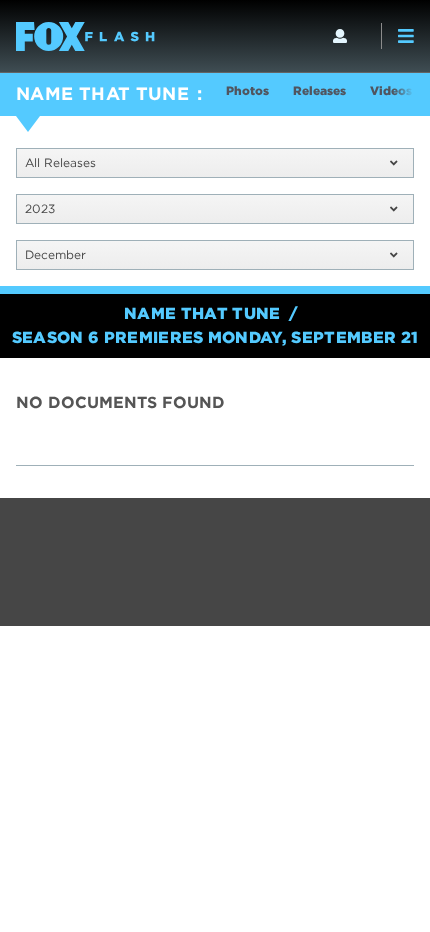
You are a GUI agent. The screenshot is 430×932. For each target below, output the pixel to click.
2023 (40, 208)
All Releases (60, 162)
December (55, 254)
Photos (247, 90)
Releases (319, 90)
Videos (391, 90)
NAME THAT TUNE (102, 93)
